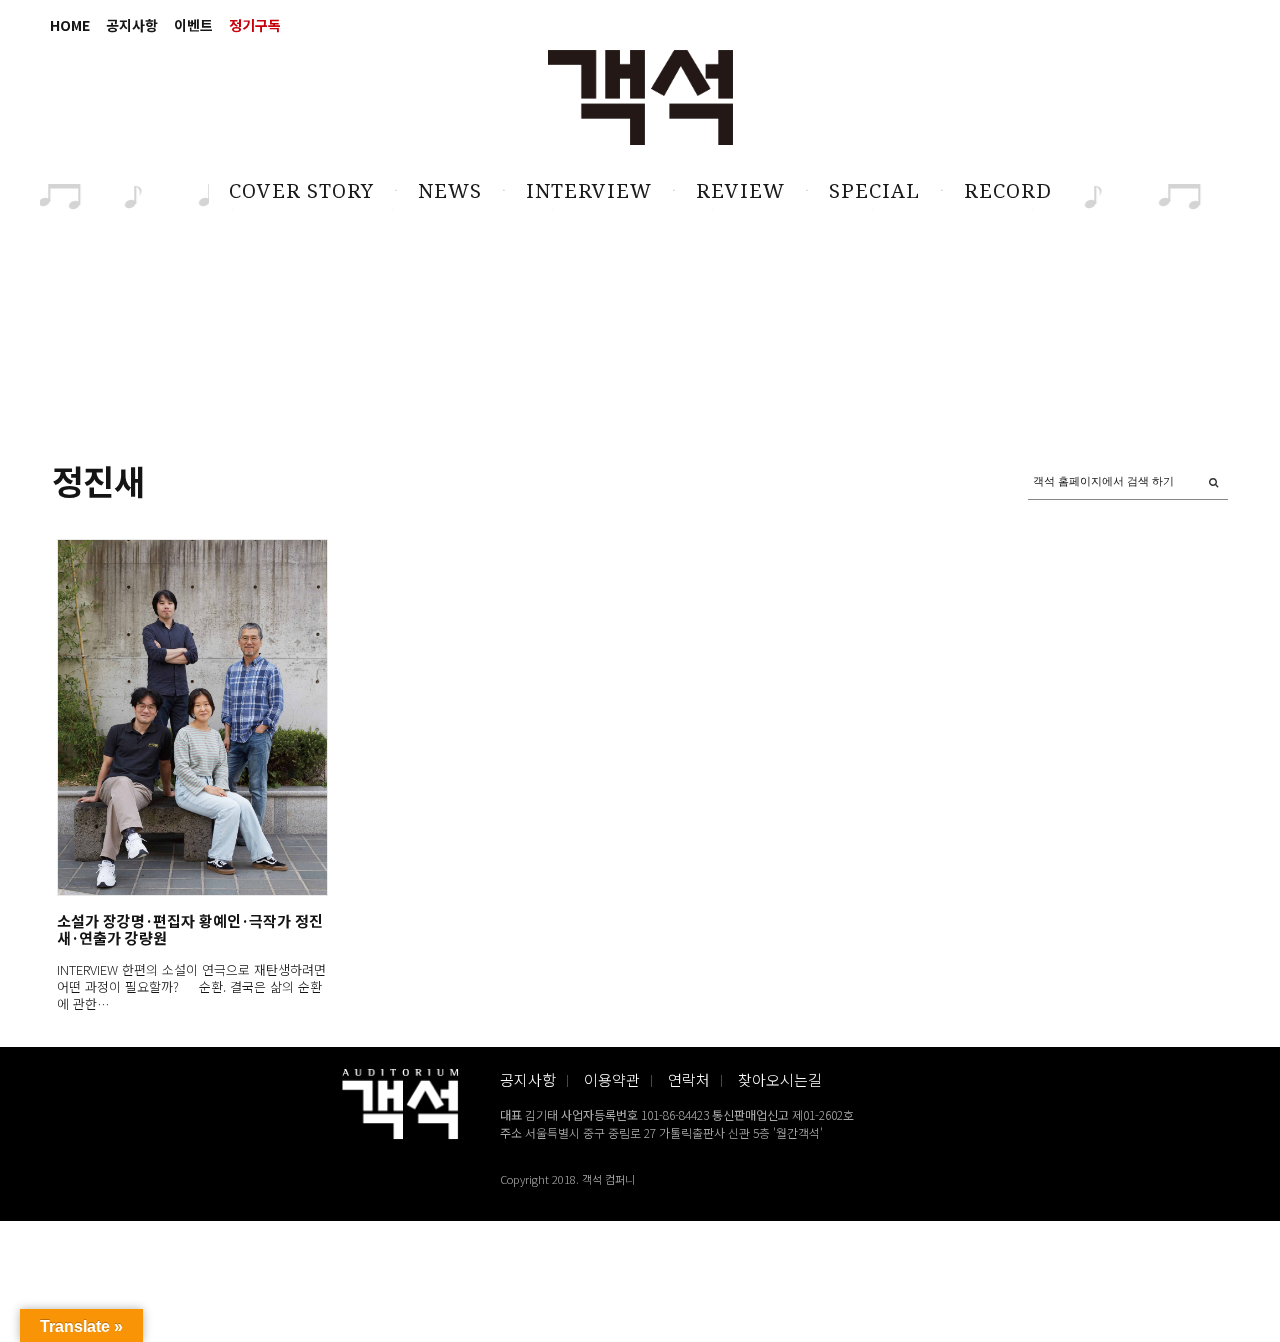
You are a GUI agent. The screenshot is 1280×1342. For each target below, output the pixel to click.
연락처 (689, 1079)
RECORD (1008, 191)
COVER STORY (301, 191)
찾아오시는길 (780, 1079)
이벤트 (193, 25)
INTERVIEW (589, 191)
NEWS (450, 191)
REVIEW (740, 191)
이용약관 (612, 1079)
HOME (70, 25)
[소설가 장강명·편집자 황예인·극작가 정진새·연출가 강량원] (191, 717)
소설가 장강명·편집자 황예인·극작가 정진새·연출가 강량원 (190, 929)
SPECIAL (874, 191)
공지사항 (132, 25)
